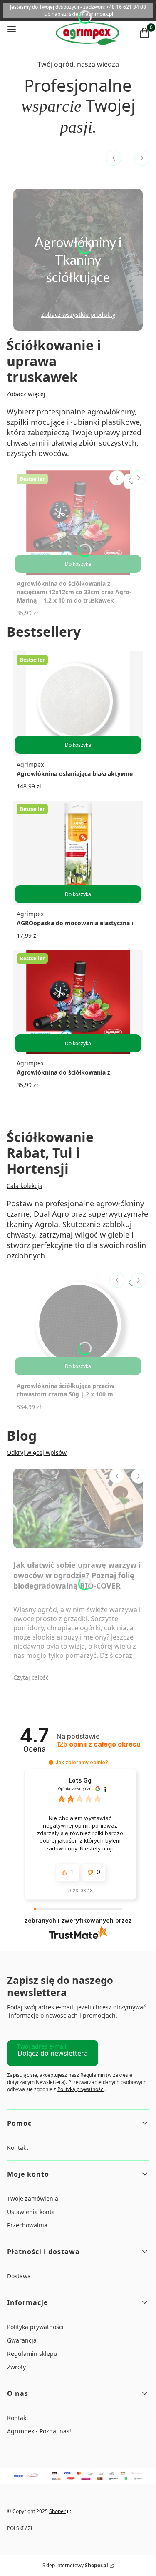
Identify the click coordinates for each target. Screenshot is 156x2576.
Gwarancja (22, 2340)
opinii (99, 1744)
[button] (51, 1762)
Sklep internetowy (75, 2565)
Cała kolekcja (25, 1186)
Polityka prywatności (35, 2327)
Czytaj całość (31, 1677)
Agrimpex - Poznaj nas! (39, 2431)
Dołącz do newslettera (53, 2053)
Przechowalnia (27, 2225)
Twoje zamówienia (33, 2198)
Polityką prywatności (81, 2089)
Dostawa (19, 2276)
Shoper (57, 2511)
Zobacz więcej (26, 394)
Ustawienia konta (31, 2212)
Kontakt (18, 2148)
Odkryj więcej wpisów (37, 1452)
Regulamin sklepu (32, 2354)
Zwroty (16, 2367)
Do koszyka (78, 564)
